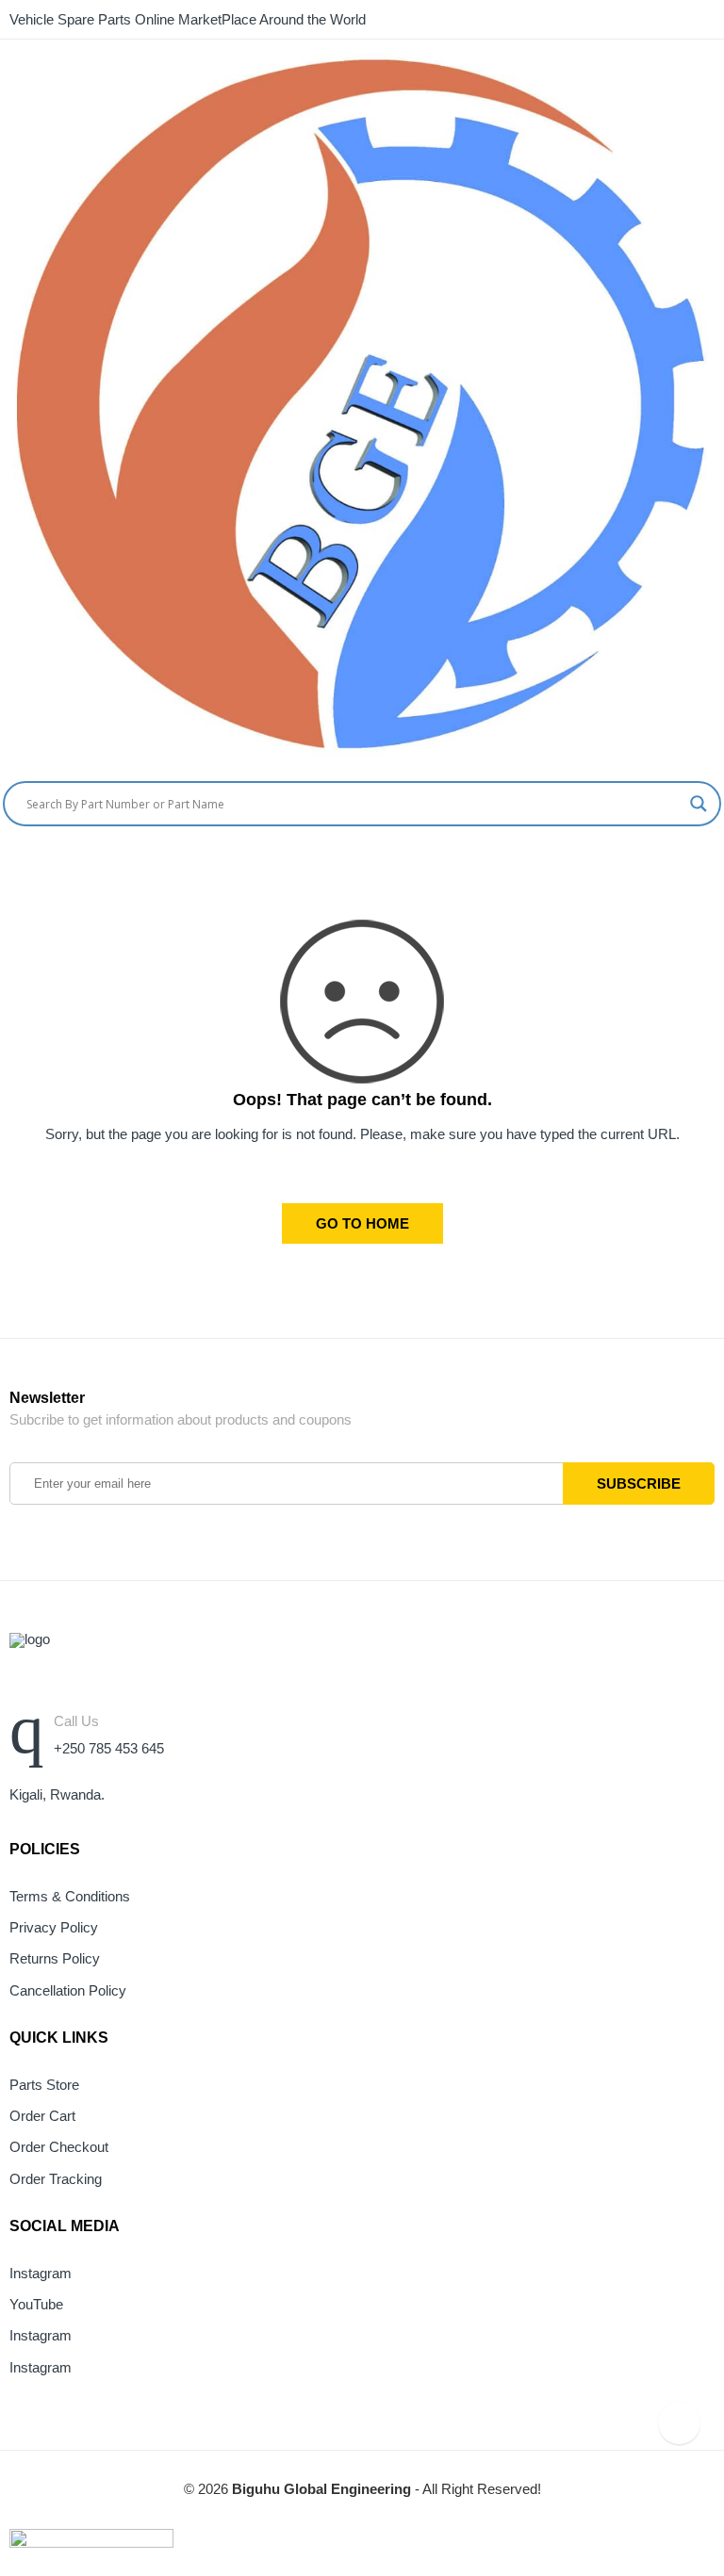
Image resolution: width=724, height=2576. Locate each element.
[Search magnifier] (699, 804)
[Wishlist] (717, 865)
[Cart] (682, 865)
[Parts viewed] (679, 2423)
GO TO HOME (362, 1223)
